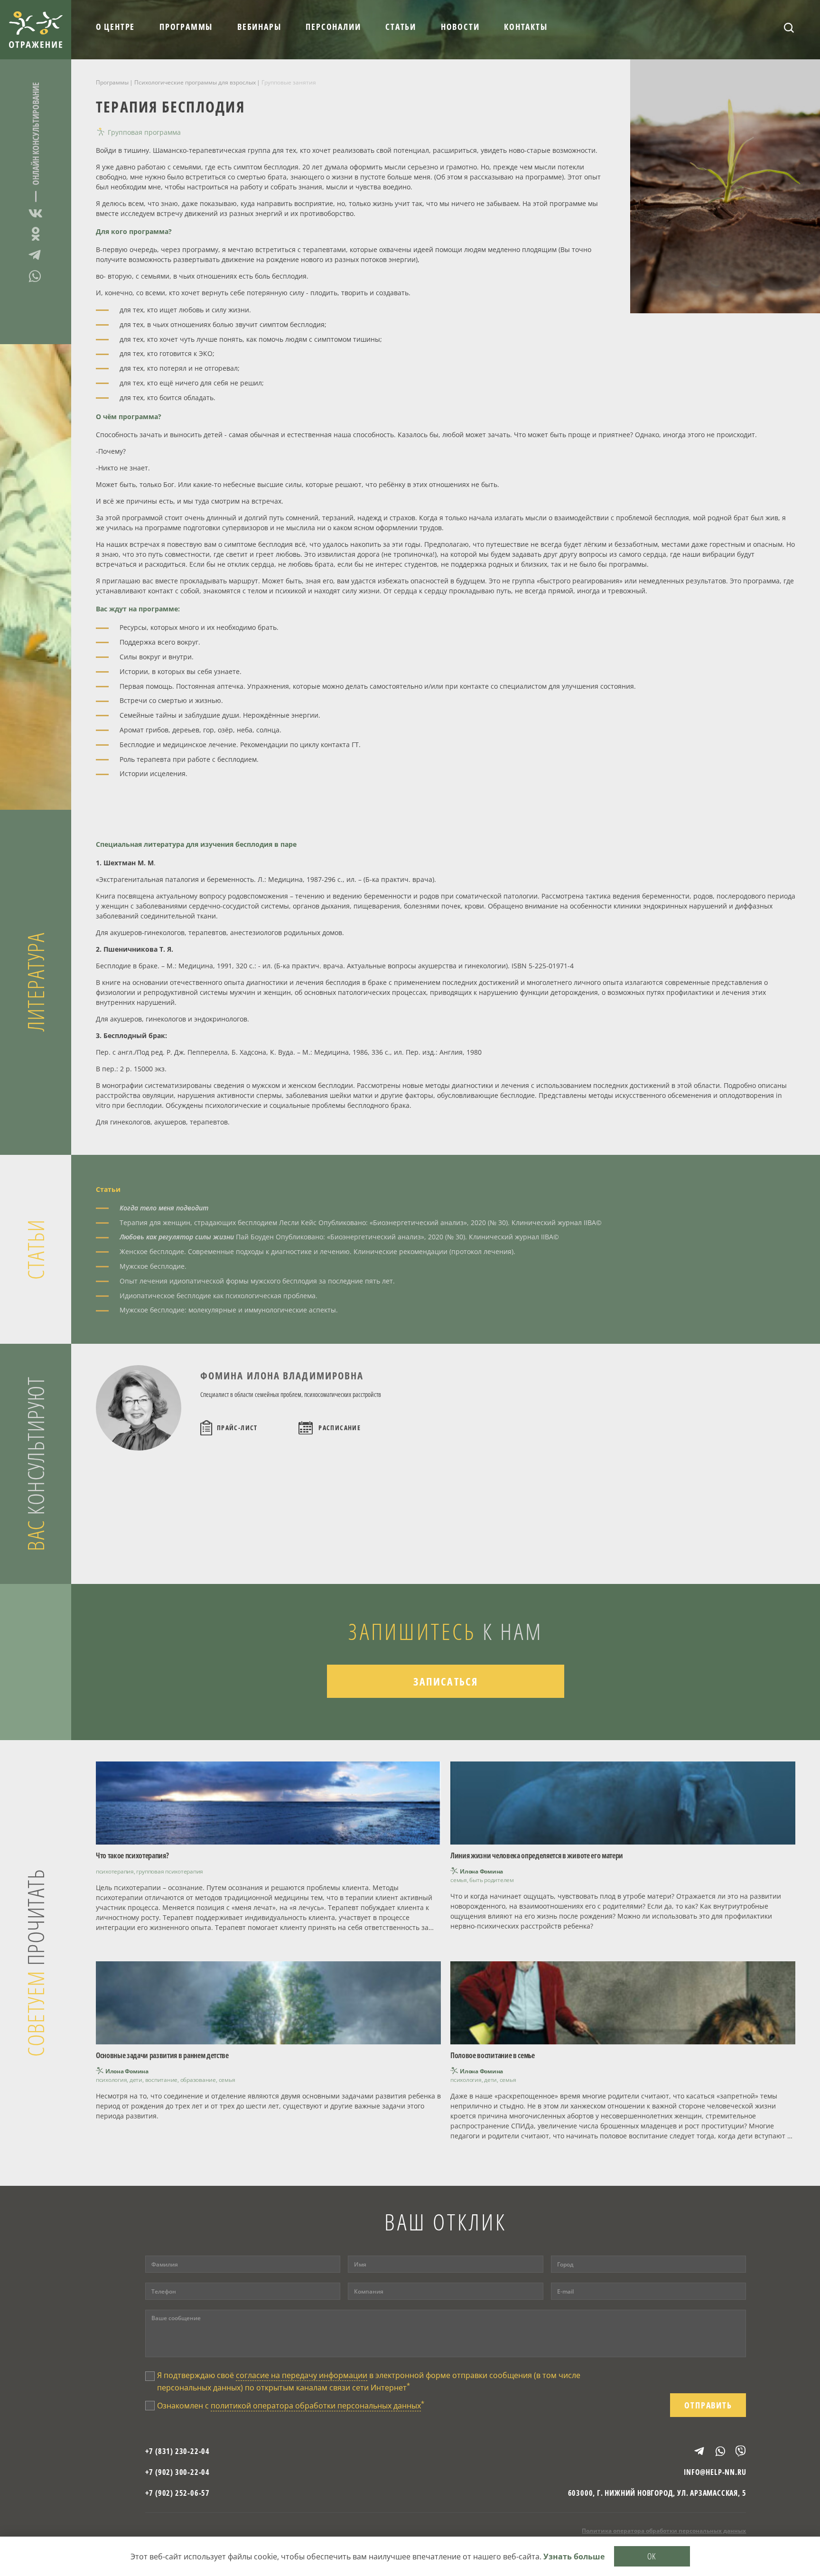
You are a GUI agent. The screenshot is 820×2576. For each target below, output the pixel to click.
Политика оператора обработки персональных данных (664, 2531)
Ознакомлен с (291, 2405)
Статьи (401, 27)
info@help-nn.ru (715, 2472)
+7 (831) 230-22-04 (177, 2451)
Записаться (446, 1681)
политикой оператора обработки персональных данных (316, 2406)
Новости (460, 27)
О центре (115, 27)
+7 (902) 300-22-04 (177, 2472)
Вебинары (259, 27)
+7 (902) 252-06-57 (177, 2493)
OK (652, 2556)
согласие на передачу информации (302, 2375)
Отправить (708, 2405)
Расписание (340, 1428)
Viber (736, 2451)
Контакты (526, 27)
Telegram (36, 255)
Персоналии (333, 27)
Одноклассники (36, 234)
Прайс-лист (237, 1428)
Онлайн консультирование (36, 134)
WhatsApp (36, 276)
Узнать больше (574, 2557)
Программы (186, 27)
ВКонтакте (36, 215)
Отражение (36, 30)
